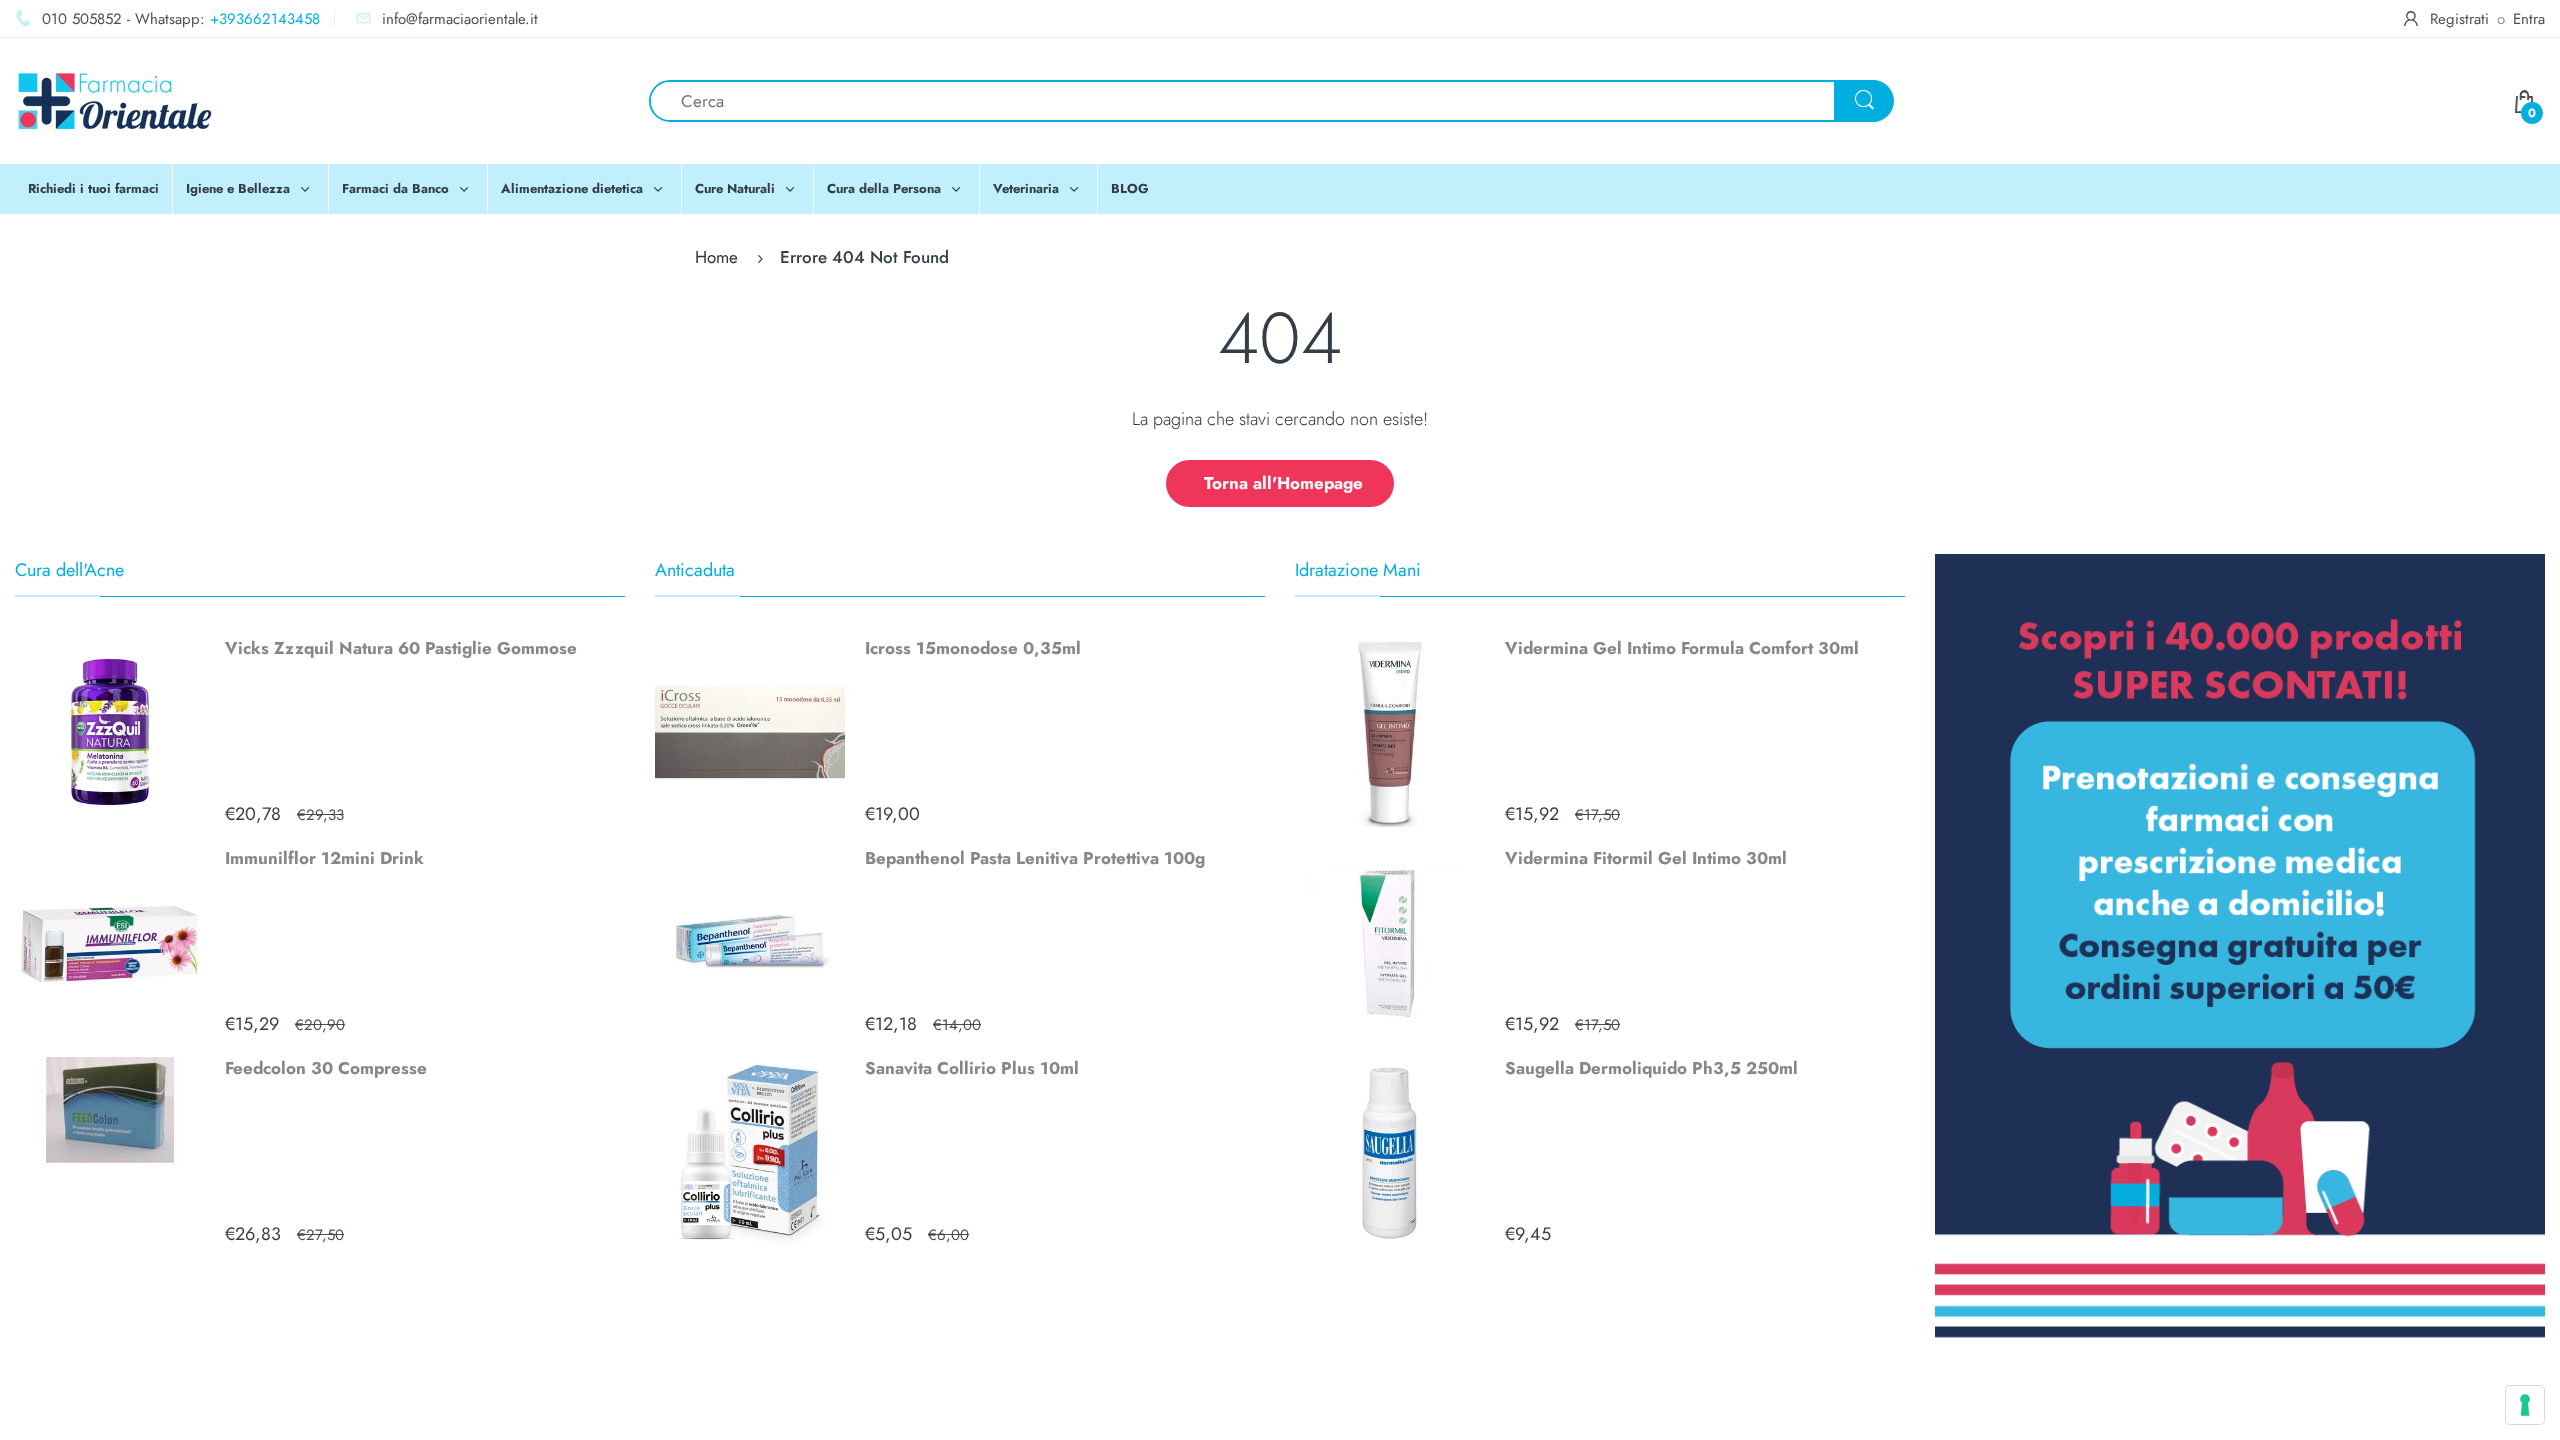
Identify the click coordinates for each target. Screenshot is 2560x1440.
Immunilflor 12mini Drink (324, 858)
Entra (2529, 19)
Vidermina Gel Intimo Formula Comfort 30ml (1682, 648)
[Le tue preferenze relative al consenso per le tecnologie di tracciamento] (2525, 1405)
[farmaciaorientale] (115, 99)
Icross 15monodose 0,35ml (973, 648)
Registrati (2459, 19)
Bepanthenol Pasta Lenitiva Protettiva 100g (1035, 858)
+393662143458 (265, 19)
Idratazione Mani (1358, 570)
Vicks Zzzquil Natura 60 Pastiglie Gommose (401, 648)
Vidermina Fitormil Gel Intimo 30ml (1646, 858)
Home (716, 257)
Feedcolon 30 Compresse (326, 1068)
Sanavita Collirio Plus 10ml (972, 1068)
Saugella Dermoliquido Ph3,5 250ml (1651, 1068)
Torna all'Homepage (1283, 483)
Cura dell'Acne (69, 570)
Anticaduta (695, 570)
